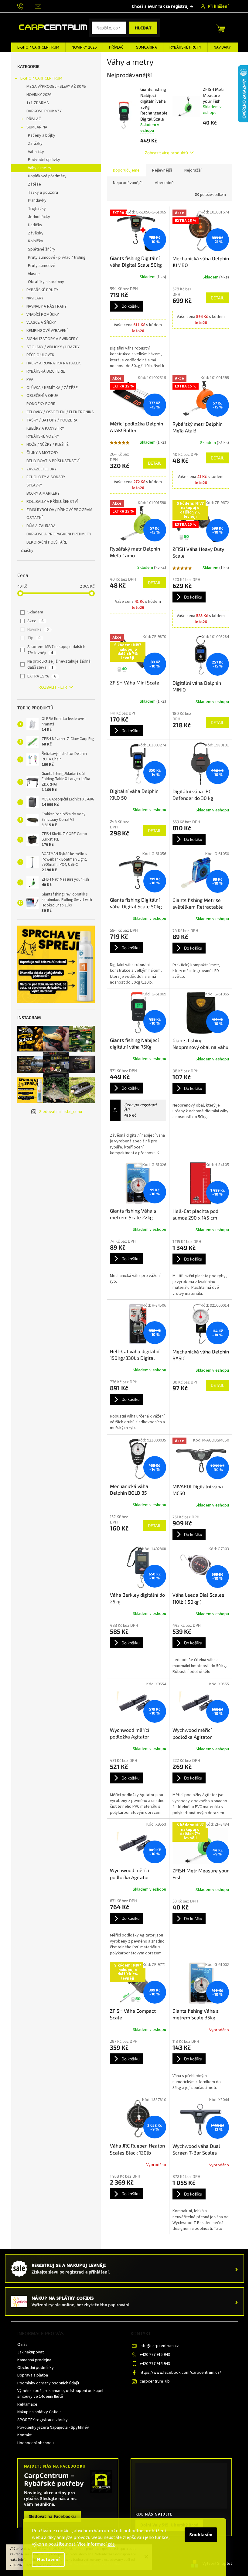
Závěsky (36, 233)
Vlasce (34, 274)
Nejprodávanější (128, 183)
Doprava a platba (33, 2375)
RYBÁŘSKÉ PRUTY (42, 290)
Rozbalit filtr (53, 688)
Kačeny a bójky (42, 135)
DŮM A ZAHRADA (41, 526)
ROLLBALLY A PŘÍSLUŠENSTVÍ (52, 502)
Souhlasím (201, 2535)
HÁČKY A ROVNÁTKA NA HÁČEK (54, 363)
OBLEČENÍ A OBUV (42, 396)
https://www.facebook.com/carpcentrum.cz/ (180, 2373)
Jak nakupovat (31, 2352)
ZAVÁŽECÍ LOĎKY (41, 469)
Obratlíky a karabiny (46, 282)
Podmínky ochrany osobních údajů (48, 2383)
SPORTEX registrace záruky (43, 2420)
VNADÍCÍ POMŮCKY (43, 315)
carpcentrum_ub (155, 2381)
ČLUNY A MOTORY (42, 453)
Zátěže (34, 184)
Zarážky (35, 144)
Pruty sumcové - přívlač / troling (57, 258)
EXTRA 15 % (42, 676)
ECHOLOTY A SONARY (46, 477)
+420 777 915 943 (155, 2355)
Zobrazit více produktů (166, 153)
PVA (30, 380)
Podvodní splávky (44, 160)
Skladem (35, 612)
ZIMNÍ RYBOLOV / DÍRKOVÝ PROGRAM (59, 510)
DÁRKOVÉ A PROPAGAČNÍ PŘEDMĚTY (59, 534)
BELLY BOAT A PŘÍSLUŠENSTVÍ (53, 461)
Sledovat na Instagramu (61, 1112)
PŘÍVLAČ (34, 119)
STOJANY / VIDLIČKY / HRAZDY (53, 347)
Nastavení (48, 2560)
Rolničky (36, 241)
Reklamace (27, 2404)
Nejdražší (193, 170)
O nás (22, 2345)
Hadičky (35, 225)
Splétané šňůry (42, 249)
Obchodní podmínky (36, 2368)
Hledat (143, 28)
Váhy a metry (40, 168)
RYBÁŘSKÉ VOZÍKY (43, 436)
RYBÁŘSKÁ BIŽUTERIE (46, 371)
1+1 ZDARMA (38, 103)
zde (111, 2544)
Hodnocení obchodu (36, 2443)
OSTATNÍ (34, 518)
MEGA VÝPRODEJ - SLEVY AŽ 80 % (56, 87)
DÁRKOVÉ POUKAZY (44, 111)
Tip (34, 638)
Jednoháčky (39, 217)
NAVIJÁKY (35, 298)
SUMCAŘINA (37, 127)
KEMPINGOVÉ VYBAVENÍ (47, 331)
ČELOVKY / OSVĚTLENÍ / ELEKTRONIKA (60, 412)
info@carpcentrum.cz (159, 2346)
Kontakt (24, 2435)
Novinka (38, 629)
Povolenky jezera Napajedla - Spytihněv (53, 2428)
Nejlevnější (162, 170)
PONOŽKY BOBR (41, 404)
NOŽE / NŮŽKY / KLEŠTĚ (48, 445)
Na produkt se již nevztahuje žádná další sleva (59, 664)
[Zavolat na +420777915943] (26, 6)
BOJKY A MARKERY (43, 493)
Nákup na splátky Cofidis (39, 2412)
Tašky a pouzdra (43, 193)
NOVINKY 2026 (39, 95)
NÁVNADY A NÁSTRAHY (46, 306)
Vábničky (36, 152)
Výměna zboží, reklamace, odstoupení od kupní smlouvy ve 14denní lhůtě (60, 2394)
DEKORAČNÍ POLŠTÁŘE (47, 542)
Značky (27, 551)
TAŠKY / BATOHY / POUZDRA (52, 420)
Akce (35, 621)
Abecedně (164, 183)
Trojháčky (37, 209)
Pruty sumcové (42, 266)
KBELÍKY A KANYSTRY (45, 428)
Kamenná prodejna (34, 2360)
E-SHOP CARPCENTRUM (41, 78)
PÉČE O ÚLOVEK (40, 355)
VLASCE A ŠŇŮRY (41, 322)
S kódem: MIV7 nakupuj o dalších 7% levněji (56, 650)
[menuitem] (38, 47)
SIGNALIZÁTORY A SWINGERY (52, 339)
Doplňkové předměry (47, 176)
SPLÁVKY (34, 485)
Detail (217, 298)
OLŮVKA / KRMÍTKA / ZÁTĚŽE (52, 388)
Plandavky (37, 200)
